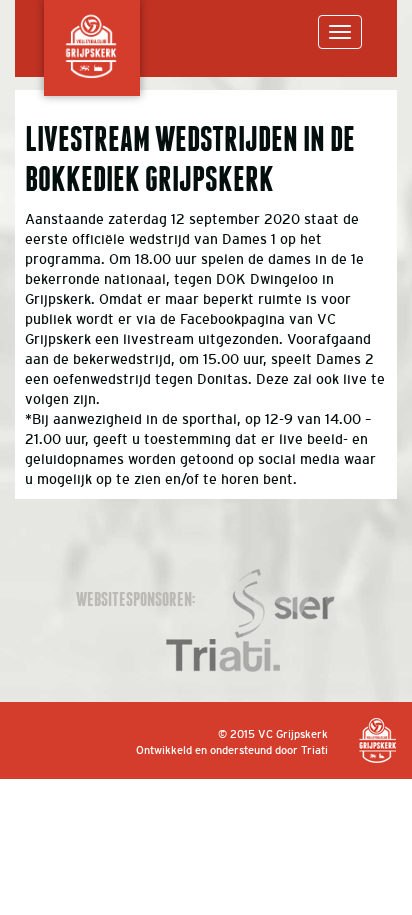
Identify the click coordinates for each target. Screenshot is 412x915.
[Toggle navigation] (340, 32)
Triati (314, 750)
